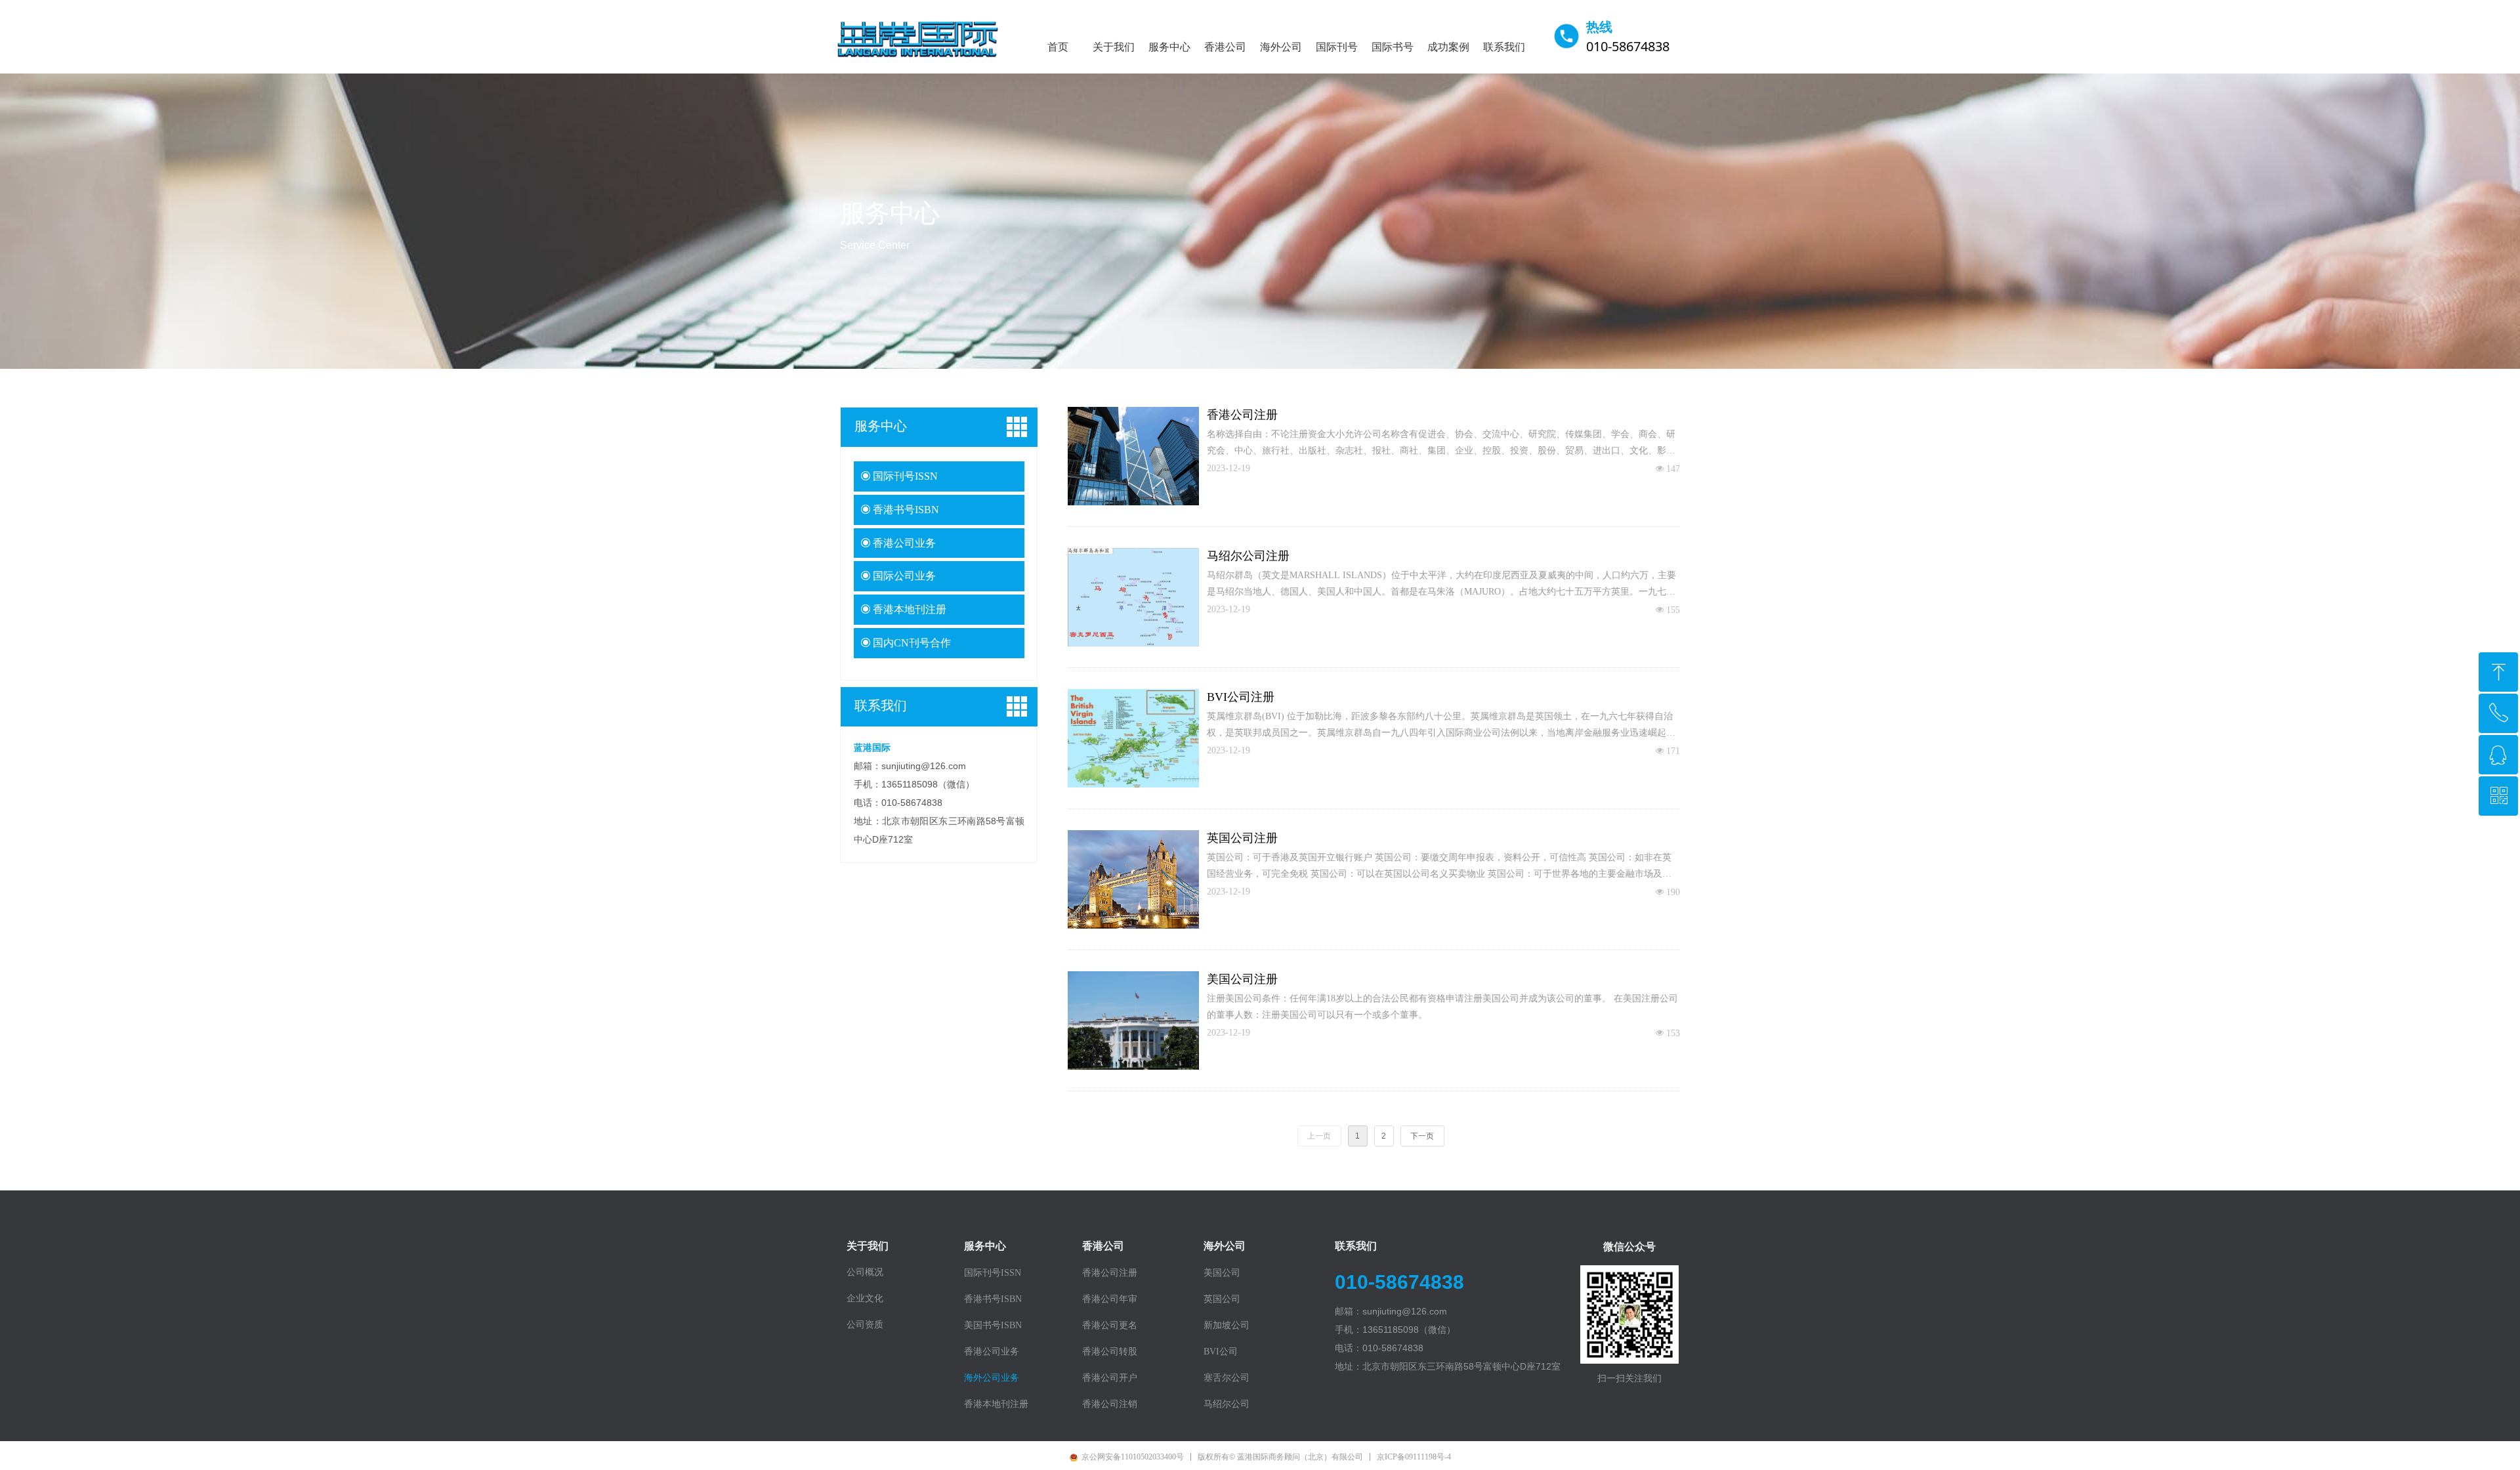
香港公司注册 (1242, 415)
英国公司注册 (1242, 838)
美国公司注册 (1242, 979)
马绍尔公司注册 (1248, 556)
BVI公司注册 (1241, 697)
